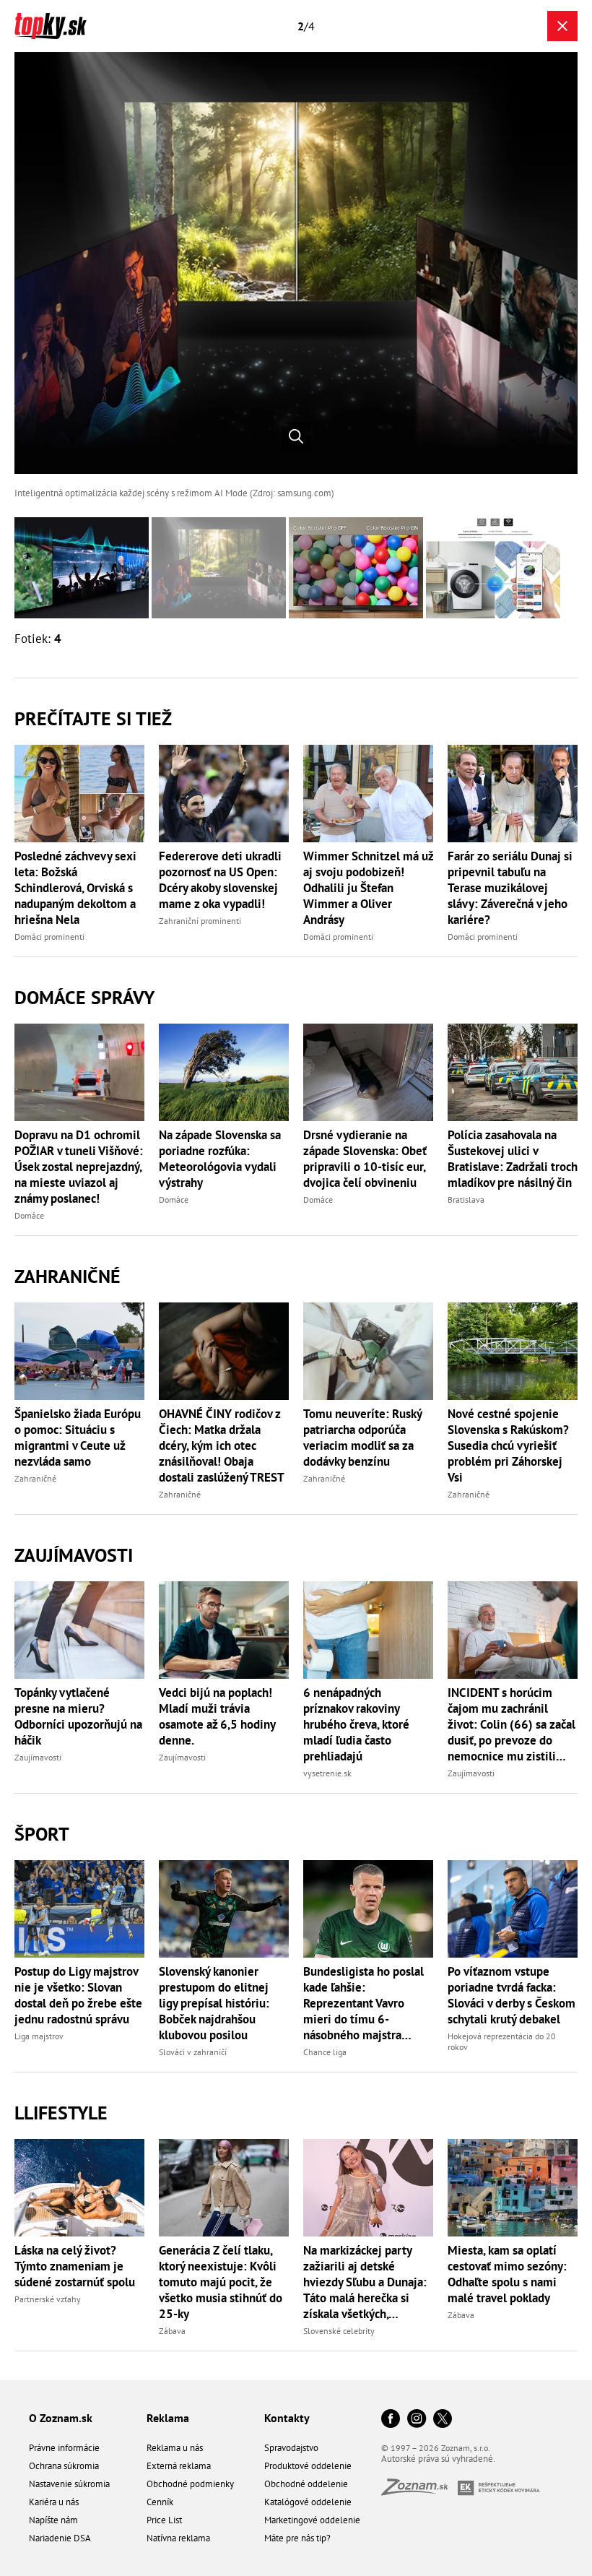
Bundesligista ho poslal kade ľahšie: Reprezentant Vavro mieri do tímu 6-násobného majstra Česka (364, 2003)
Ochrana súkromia (64, 2466)
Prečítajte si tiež (93, 718)
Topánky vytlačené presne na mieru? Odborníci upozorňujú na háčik (78, 1716)
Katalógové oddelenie (308, 2502)
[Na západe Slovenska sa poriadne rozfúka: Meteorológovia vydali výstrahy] (224, 1072)
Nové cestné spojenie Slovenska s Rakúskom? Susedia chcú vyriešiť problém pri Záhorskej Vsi (508, 1445)
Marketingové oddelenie (312, 2520)
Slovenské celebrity (339, 2331)
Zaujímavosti (74, 1555)
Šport (42, 1834)
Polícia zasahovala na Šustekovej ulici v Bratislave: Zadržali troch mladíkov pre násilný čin (513, 1159)
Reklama (168, 2418)
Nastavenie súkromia (69, 2484)
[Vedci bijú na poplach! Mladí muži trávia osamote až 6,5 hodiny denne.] (224, 1630)
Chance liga (325, 2052)
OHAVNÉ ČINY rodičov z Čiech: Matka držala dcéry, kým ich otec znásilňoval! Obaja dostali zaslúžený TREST (222, 1445)
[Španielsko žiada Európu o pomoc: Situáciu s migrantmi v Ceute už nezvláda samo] (79, 1351)
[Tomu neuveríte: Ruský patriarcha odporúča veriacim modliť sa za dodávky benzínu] (368, 1351)
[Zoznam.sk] (419, 2491)
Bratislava (466, 1200)
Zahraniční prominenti (200, 921)
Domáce (29, 1215)
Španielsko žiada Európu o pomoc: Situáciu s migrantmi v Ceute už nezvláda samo (78, 1438)
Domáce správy (84, 997)
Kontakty (287, 2418)
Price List (164, 2520)
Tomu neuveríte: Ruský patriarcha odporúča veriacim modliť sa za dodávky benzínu (362, 1438)
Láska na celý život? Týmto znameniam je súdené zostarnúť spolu (75, 2266)
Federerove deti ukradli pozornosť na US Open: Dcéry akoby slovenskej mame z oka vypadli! (220, 880)
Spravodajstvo (291, 2448)
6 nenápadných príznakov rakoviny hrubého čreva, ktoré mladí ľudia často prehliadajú (356, 1724)
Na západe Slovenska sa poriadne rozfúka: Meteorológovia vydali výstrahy (220, 1159)
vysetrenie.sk (327, 1773)
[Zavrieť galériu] (562, 26)
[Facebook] (391, 2420)
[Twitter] (443, 2420)
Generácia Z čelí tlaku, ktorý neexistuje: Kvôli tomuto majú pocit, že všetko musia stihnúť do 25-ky (221, 2282)
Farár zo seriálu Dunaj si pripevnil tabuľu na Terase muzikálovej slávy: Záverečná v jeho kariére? (510, 888)
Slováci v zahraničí (193, 2052)
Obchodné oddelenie (306, 2484)
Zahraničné (68, 1276)
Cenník (160, 2502)
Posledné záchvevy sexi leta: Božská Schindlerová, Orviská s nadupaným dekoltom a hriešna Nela (75, 888)
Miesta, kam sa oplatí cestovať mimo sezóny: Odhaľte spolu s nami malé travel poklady (507, 2274)
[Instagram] (417, 2420)
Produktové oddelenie (308, 2466)
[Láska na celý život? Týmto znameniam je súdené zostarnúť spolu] (79, 2188)
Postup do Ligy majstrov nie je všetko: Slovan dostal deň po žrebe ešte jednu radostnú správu (78, 1995)
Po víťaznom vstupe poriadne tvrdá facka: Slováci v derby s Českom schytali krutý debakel (512, 1995)
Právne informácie (64, 2448)
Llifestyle (61, 2113)
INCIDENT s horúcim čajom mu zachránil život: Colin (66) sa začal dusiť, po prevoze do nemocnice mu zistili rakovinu (512, 1724)
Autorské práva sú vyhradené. (438, 2459)
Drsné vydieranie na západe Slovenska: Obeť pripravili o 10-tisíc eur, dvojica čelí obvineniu (365, 1159)
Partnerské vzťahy (48, 2299)
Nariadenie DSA (60, 2538)
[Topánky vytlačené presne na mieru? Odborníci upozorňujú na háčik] (79, 1630)
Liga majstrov (39, 2036)
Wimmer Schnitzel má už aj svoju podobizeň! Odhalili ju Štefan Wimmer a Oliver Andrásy (368, 888)
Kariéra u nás (54, 2502)
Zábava (172, 2331)
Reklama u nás (175, 2448)
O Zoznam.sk (61, 2418)
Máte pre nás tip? (297, 2538)
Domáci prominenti (49, 937)
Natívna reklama (178, 2538)
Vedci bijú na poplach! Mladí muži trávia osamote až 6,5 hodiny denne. (217, 1716)
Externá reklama (179, 2466)
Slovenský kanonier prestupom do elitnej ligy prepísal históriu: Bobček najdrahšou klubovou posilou (214, 2003)
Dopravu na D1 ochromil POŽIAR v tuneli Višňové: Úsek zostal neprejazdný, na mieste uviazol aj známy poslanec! (79, 1167)
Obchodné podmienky (190, 2484)
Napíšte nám (53, 2520)
